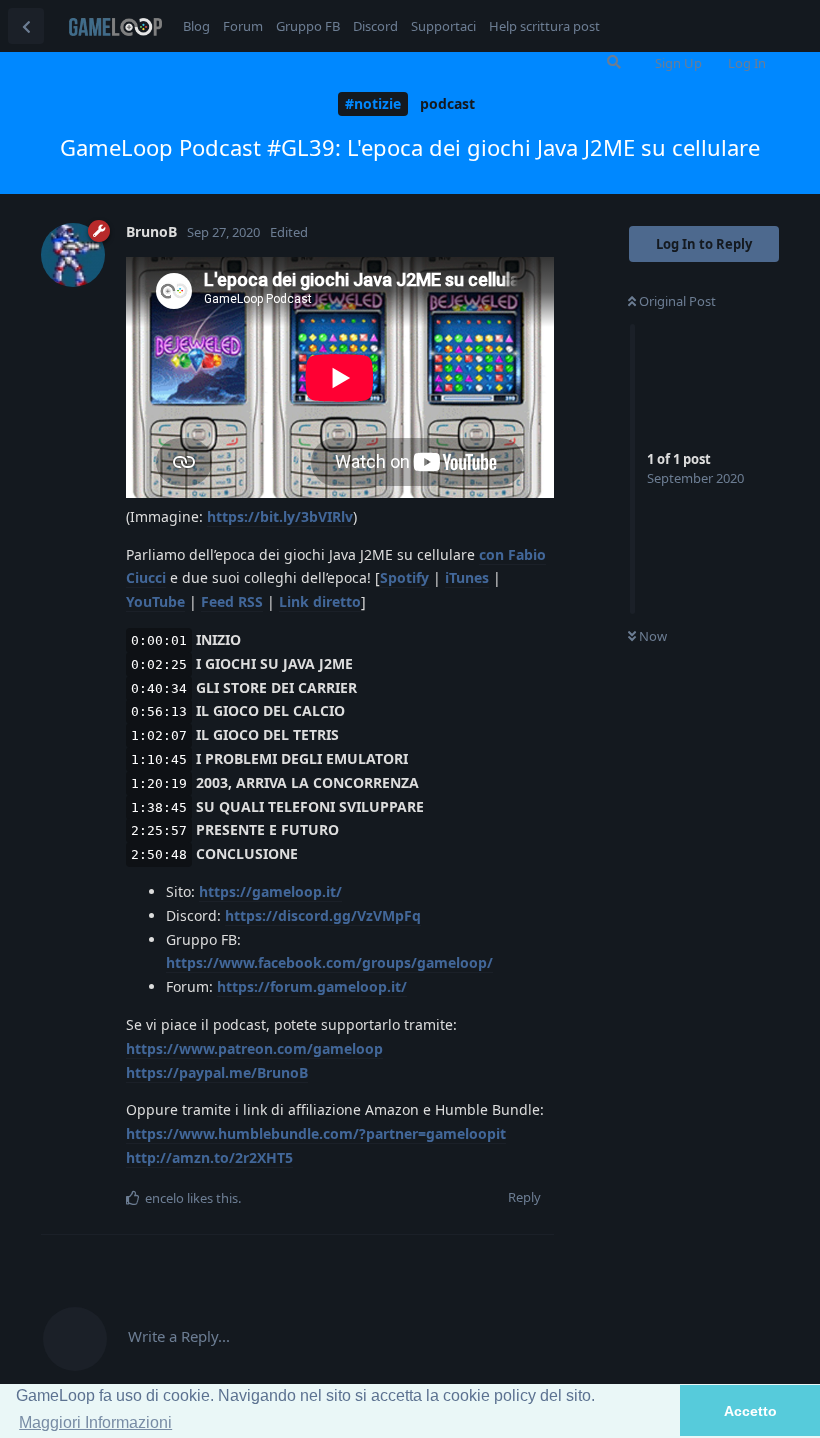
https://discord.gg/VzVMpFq (323, 915)
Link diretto (320, 601)
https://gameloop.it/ (270, 891)
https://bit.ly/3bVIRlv (280, 516)
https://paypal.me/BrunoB (217, 1072)
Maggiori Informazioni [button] (95, 1422)
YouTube (155, 601)
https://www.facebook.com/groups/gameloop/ (329, 962)
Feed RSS (232, 601)
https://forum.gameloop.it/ (312, 986)
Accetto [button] (750, 1411)
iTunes (467, 577)
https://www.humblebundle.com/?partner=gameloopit (316, 1133)
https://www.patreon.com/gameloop (254, 1048)
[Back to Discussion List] (26, 26)
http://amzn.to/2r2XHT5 (209, 1157)
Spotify (404, 577)
